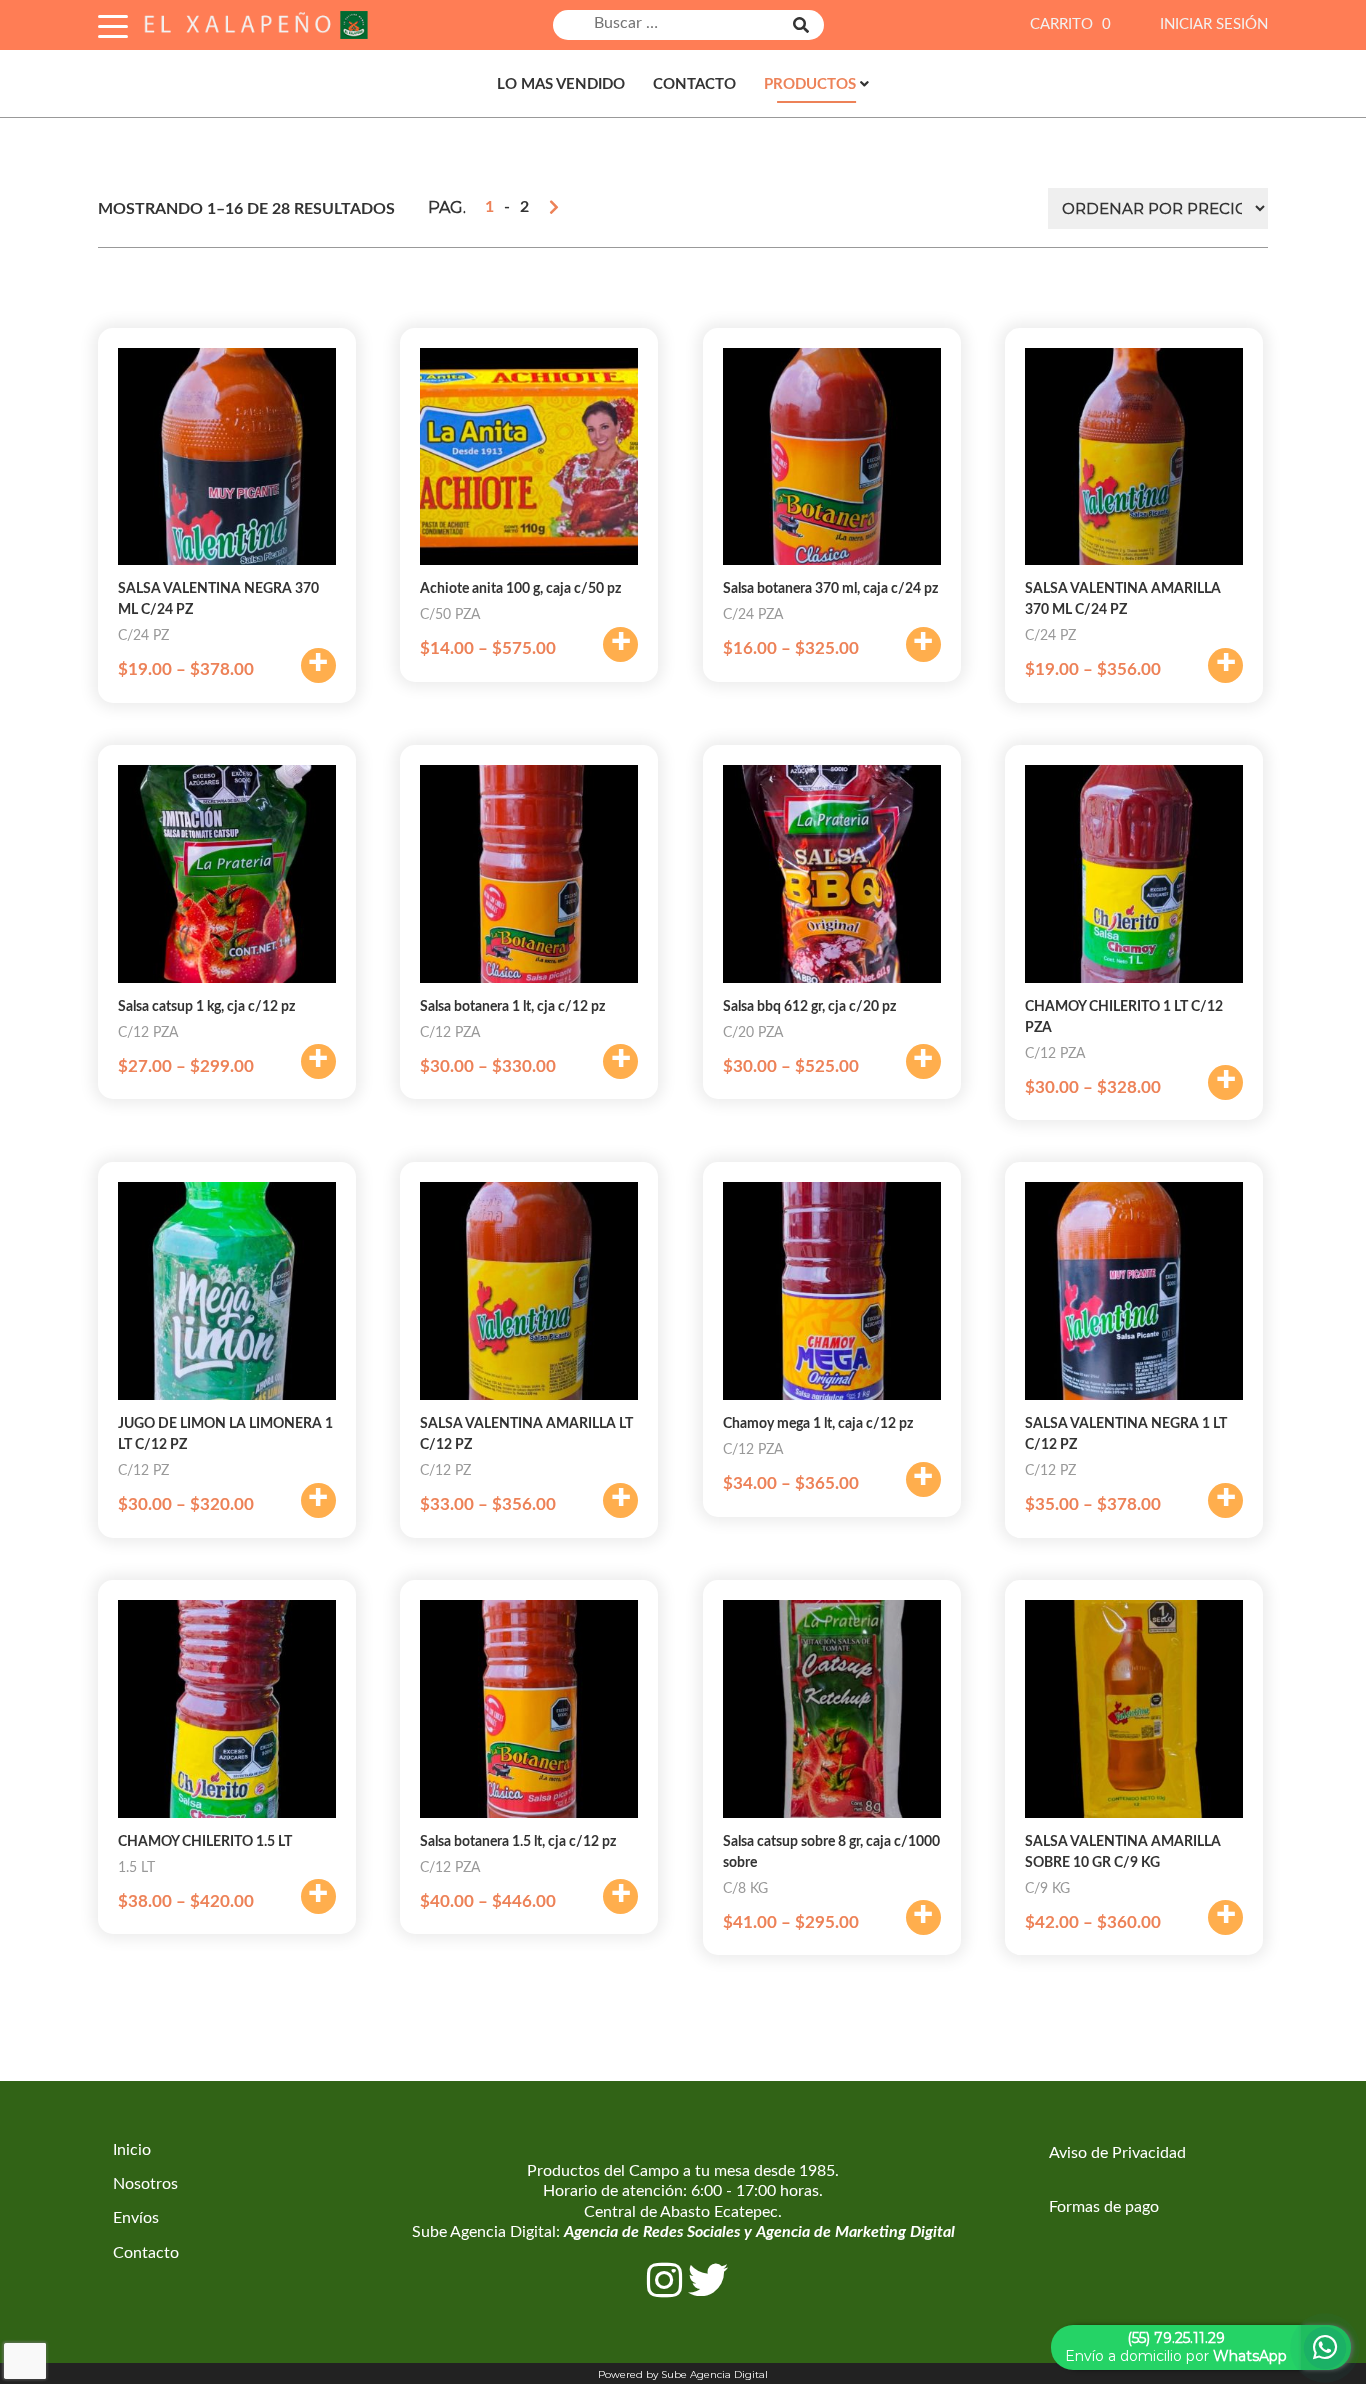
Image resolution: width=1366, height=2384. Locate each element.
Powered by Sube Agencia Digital (683, 2374)
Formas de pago (1104, 2207)
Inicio (132, 2150)
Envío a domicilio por (1176, 2347)
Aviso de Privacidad (1117, 2153)
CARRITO (1070, 24)
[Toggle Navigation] (113, 23)
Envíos (136, 2218)
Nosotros (145, 2184)
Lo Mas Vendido (561, 84)
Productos (810, 84)
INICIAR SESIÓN (1214, 24)
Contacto (694, 84)
